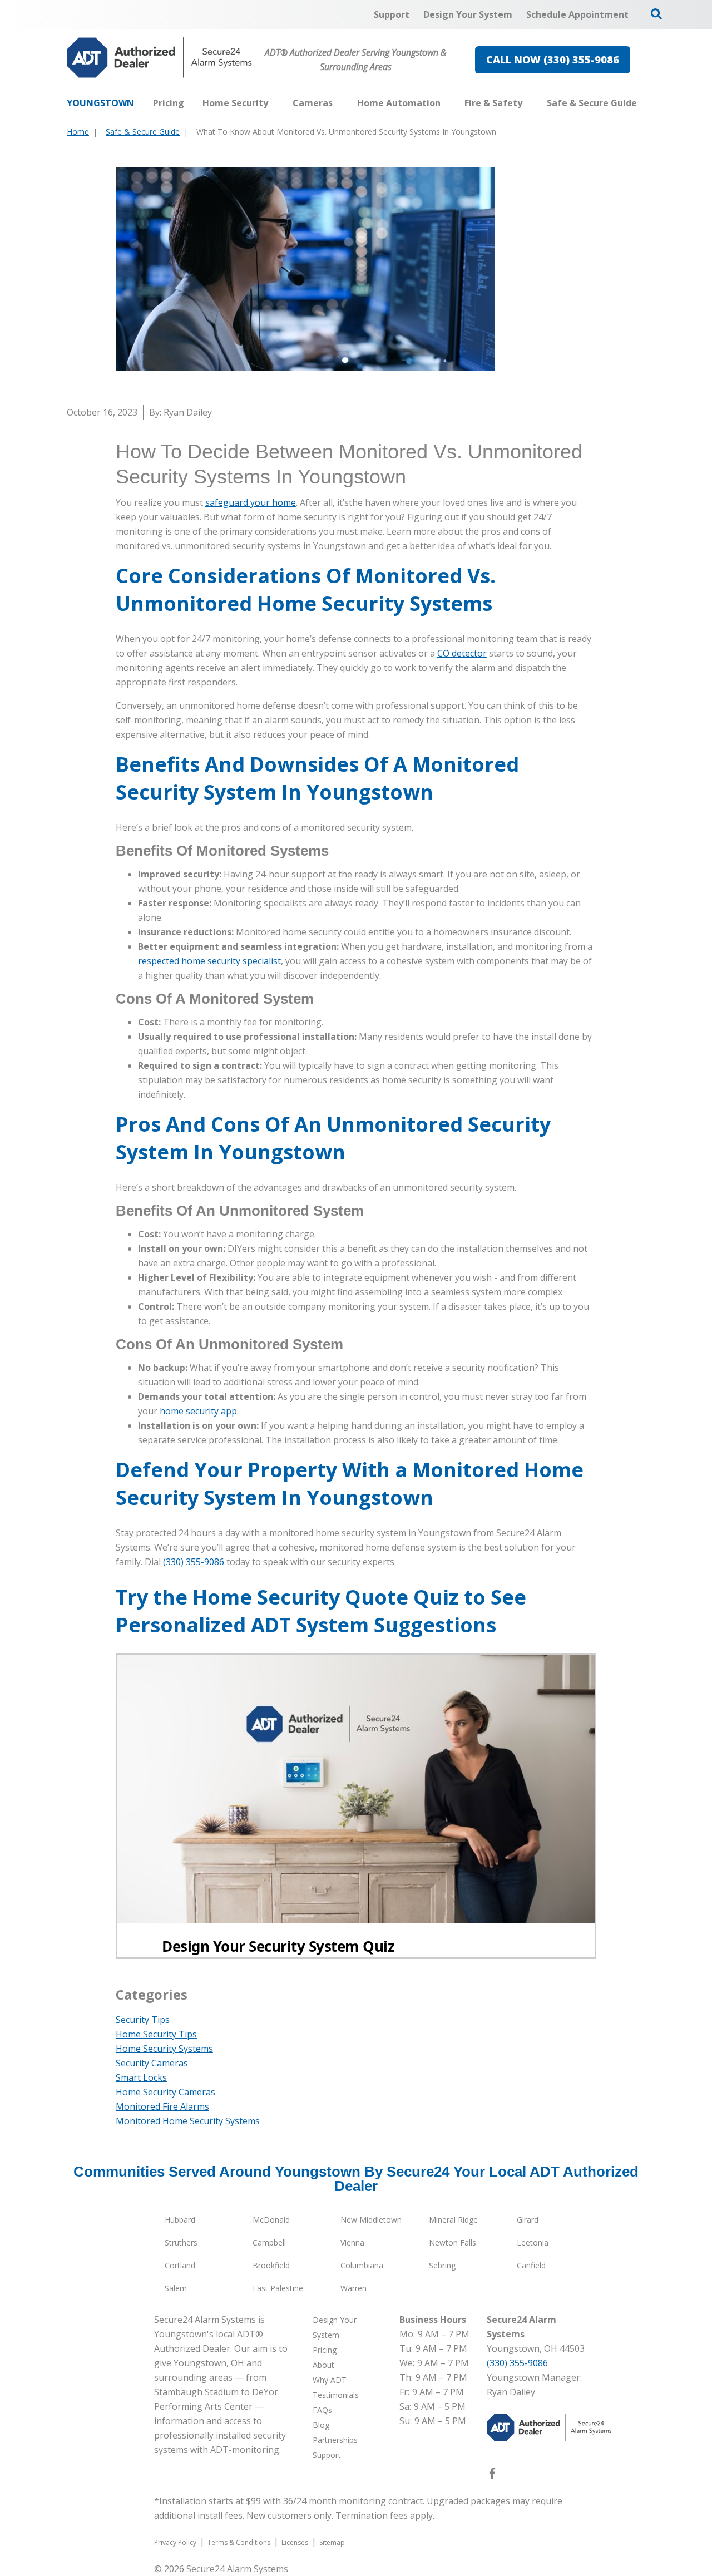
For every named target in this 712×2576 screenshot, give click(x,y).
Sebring (442, 2265)
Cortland (180, 2265)
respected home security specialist (209, 961)
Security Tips (143, 2020)
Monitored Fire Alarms (162, 2106)
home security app (198, 1411)
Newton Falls (453, 2242)
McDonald (271, 2220)
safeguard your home (251, 502)
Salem (176, 2288)
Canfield (531, 2265)
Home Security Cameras (165, 2092)
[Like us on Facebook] (492, 2475)
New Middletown (371, 2220)
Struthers (181, 2242)
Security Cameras (152, 2063)
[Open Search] (656, 14)
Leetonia (533, 2242)
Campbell (269, 2242)
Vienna (352, 2242)
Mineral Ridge (453, 2220)
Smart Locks (141, 2077)
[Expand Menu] (274, 103)
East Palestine (278, 2288)
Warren (353, 2288)
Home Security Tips (156, 2034)
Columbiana (362, 2265)
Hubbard (180, 2220)
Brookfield (271, 2265)
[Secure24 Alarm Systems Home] (159, 58)
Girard (528, 2220)
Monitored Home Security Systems (188, 2121)
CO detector (462, 653)
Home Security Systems (164, 2049)
